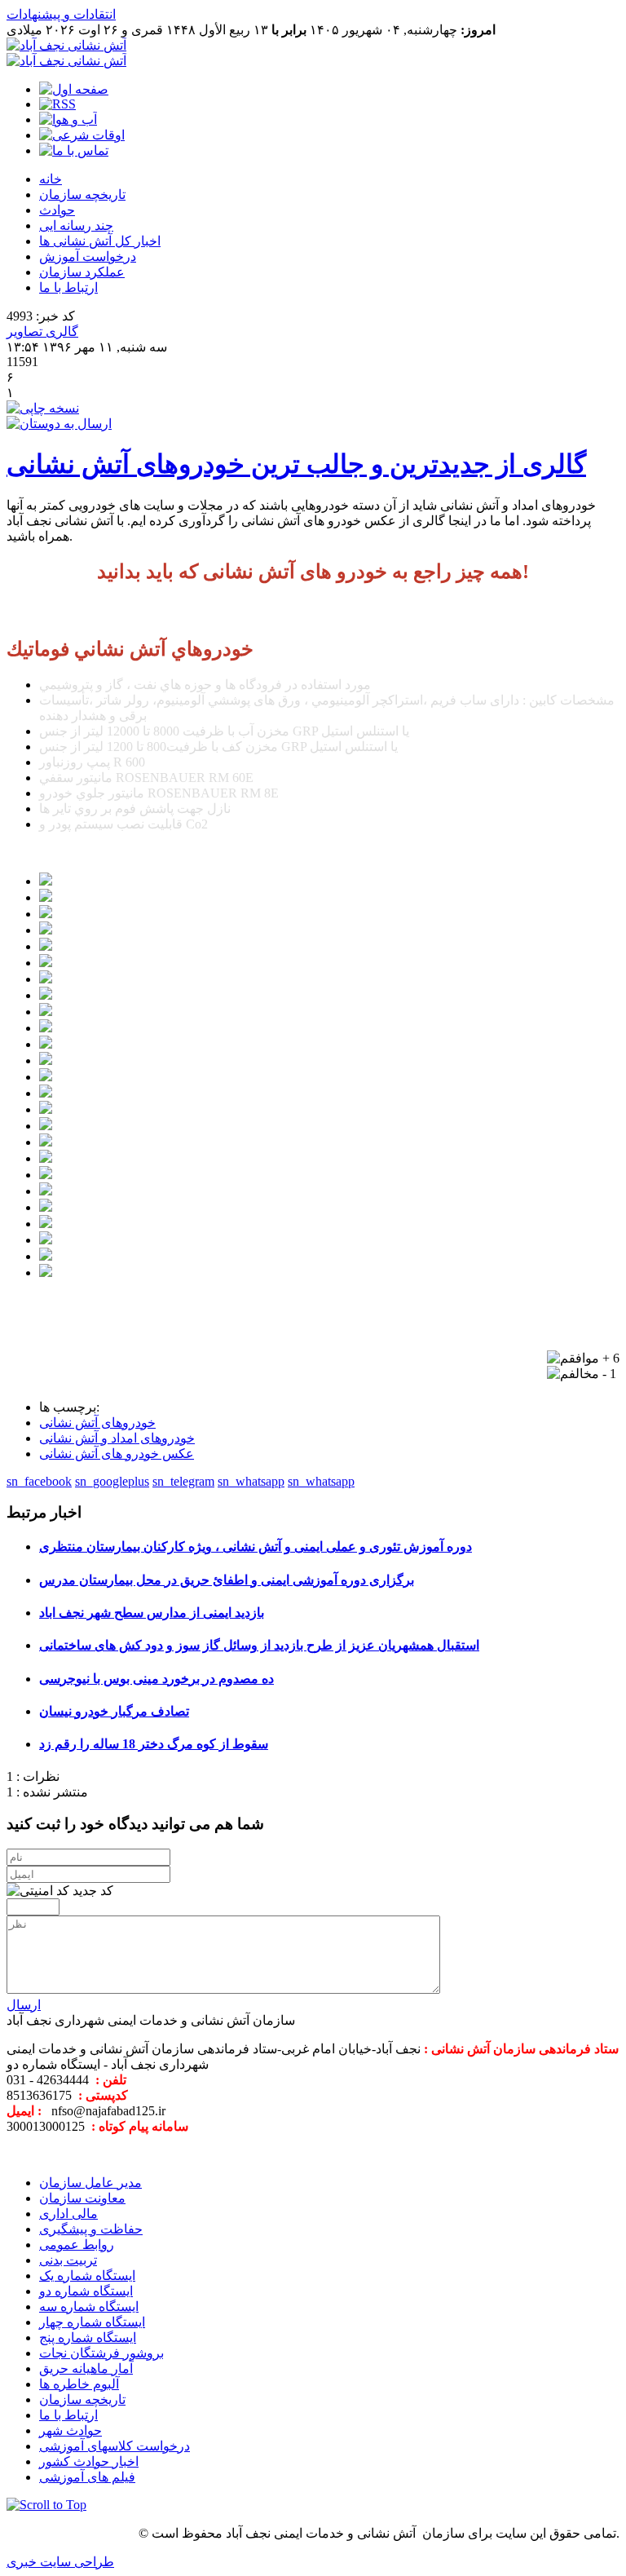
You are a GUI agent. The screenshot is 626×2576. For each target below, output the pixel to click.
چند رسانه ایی (76, 225)
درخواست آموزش (88, 256)
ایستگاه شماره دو (86, 2291)
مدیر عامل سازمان (90, 2183)
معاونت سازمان (82, 2198)
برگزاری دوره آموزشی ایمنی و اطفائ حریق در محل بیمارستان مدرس (227, 1580)
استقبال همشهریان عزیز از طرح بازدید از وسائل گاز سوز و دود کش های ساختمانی (259, 1645)
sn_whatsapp (251, 1481)
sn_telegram (183, 1481)
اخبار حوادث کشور (89, 2461)
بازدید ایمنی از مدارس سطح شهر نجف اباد (152, 1613)
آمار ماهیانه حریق (86, 2368)
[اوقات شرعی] (82, 135)
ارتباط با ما (68, 287)
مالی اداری (68, 2214)
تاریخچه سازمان (82, 194)
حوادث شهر (71, 2430)
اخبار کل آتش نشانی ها (100, 241)
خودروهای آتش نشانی (97, 1423)
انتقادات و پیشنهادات (61, 14)
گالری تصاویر (42, 331)
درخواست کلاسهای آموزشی (115, 2446)
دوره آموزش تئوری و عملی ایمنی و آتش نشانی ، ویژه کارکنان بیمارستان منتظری (256, 1546)
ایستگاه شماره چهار (92, 2322)
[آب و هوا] (68, 119)
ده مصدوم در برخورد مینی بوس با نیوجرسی (156, 1679)
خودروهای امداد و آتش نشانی (117, 1438)
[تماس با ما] (74, 150)
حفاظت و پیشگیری (91, 2229)
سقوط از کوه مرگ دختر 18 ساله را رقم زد (154, 1744)
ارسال (24, 2005)
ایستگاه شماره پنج (88, 2337)
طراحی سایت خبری (60, 2562)
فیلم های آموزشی (87, 2477)
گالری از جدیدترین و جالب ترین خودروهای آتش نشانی (296, 464)
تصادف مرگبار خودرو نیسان (114, 1711)
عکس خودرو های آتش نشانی (117, 1454)
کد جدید (93, 1891)
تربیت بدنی (68, 2260)
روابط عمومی (77, 2245)
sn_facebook (39, 1481)
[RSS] (57, 104)
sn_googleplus (112, 1481)
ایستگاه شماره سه (89, 2306)
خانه (51, 179)
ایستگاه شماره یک (87, 2276)
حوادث (57, 210)
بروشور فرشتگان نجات (101, 2353)
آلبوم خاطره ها (79, 2384)
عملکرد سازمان (82, 272)
